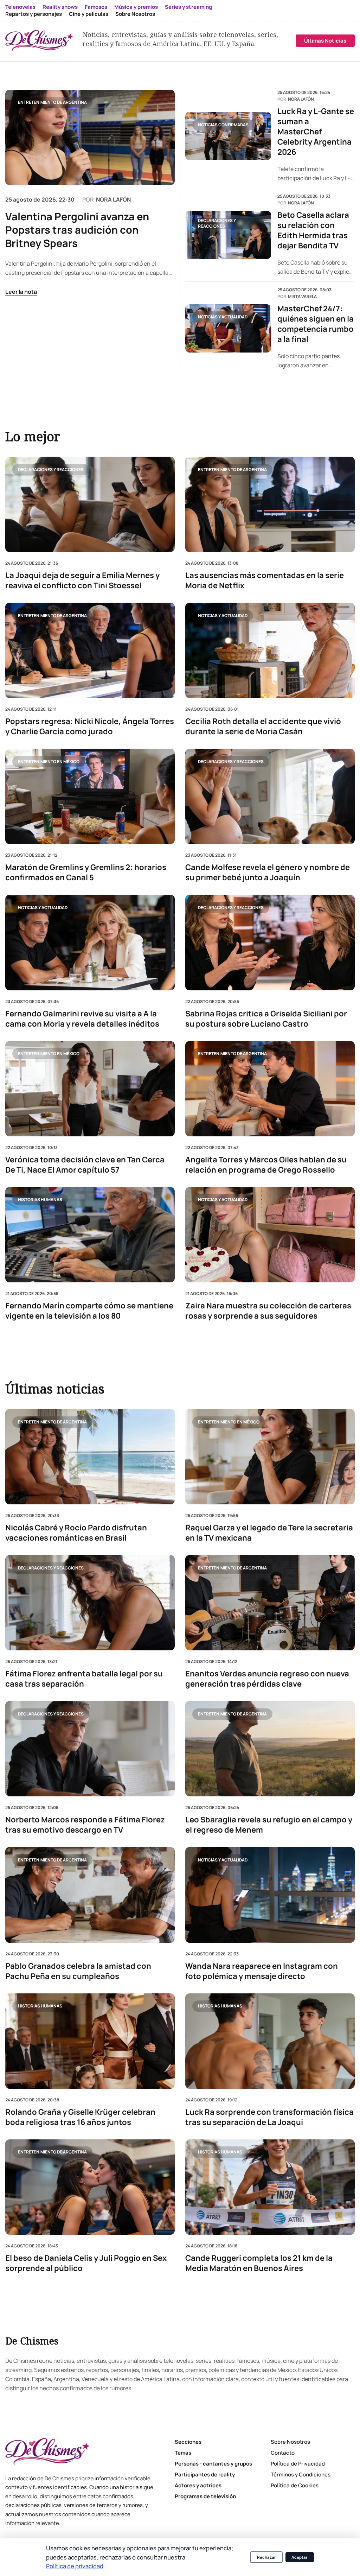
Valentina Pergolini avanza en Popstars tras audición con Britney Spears (77, 230)
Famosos (96, 7)
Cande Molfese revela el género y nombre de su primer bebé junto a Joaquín (268, 873)
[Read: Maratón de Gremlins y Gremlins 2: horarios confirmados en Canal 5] (90, 796)
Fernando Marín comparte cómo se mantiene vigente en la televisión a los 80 (89, 1311)
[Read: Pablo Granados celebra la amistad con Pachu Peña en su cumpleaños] (90, 1895)
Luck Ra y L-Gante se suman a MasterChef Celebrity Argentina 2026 (316, 132)
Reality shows (60, 7)
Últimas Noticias (325, 41)
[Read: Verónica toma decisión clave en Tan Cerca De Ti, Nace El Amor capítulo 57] (90, 1088)
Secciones (188, 2442)
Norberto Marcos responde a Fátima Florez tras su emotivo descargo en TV (85, 1825)
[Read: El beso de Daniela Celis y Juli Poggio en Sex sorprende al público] (90, 2187)
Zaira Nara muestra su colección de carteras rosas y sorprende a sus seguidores (268, 1311)
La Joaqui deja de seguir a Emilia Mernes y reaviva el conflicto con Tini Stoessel (82, 580)
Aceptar (300, 2557)
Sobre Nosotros (135, 14)
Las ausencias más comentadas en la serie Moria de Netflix (265, 580)
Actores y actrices (198, 2485)
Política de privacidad (75, 2566)
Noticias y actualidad (223, 317)
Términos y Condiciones (301, 2475)
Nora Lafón (301, 99)
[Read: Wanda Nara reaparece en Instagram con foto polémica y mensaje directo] (270, 1895)
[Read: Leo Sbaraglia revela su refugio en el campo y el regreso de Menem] (270, 1749)
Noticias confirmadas (223, 125)
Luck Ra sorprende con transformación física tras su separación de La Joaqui (269, 2117)
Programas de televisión (205, 2496)
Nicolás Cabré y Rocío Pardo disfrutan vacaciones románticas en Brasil (76, 1533)
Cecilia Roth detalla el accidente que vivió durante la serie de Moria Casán (263, 727)
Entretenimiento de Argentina (52, 102)
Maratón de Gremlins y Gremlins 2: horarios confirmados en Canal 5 (86, 873)
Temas (183, 2453)
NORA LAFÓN (113, 199)
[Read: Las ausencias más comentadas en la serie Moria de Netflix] (270, 504)
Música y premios (136, 7)
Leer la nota (21, 292)
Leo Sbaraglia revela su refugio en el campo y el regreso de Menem (269, 1825)
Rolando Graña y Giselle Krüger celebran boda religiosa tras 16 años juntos (80, 2117)
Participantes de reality (205, 2475)
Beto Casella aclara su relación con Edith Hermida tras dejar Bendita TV (313, 230)
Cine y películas (89, 14)
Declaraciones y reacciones (217, 223)
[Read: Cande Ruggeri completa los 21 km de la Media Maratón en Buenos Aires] (270, 2187)
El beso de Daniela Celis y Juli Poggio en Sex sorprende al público (86, 2263)
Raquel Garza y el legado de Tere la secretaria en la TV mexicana (269, 1533)
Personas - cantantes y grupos (213, 2464)
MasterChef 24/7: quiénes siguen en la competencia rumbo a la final (316, 324)
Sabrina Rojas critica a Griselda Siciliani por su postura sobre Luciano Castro (266, 1019)
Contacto (283, 2453)
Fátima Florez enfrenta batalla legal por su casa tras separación (84, 1679)
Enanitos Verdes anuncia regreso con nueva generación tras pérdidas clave (267, 1679)
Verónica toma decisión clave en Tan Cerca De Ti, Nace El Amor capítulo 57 (85, 1165)
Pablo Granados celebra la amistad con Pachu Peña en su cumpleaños (78, 1971)
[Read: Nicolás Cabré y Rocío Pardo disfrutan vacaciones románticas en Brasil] (90, 1457)
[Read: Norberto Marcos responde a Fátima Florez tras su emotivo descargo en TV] (90, 1749)
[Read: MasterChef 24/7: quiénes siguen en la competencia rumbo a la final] (228, 328)
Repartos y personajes (34, 14)
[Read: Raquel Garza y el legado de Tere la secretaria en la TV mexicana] (270, 1457)
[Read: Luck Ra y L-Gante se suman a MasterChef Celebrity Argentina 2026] (228, 136)
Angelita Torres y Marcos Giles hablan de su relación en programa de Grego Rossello (266, 1165)
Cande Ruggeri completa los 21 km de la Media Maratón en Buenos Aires (259, 2263)
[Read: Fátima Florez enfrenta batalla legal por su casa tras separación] (90, 1603)
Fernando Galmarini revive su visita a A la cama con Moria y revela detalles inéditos (82, 1019)
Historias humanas (40, 1200)
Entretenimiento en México (49, 761)
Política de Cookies (295, 2485)
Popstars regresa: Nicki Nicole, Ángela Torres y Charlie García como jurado (90, 727)
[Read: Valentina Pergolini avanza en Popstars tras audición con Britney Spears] (90, 137)
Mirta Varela (302, 297)
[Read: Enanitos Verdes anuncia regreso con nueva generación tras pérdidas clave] (270, 1603)
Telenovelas (20, 7)
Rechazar (266, 2557)
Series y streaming (188, 7)
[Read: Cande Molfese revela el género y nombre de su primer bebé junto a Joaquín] (270, 796)
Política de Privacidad (298, 2464)
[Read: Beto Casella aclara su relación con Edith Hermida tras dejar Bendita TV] (228, 235)
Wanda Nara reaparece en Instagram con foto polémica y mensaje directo (262, 1971)
